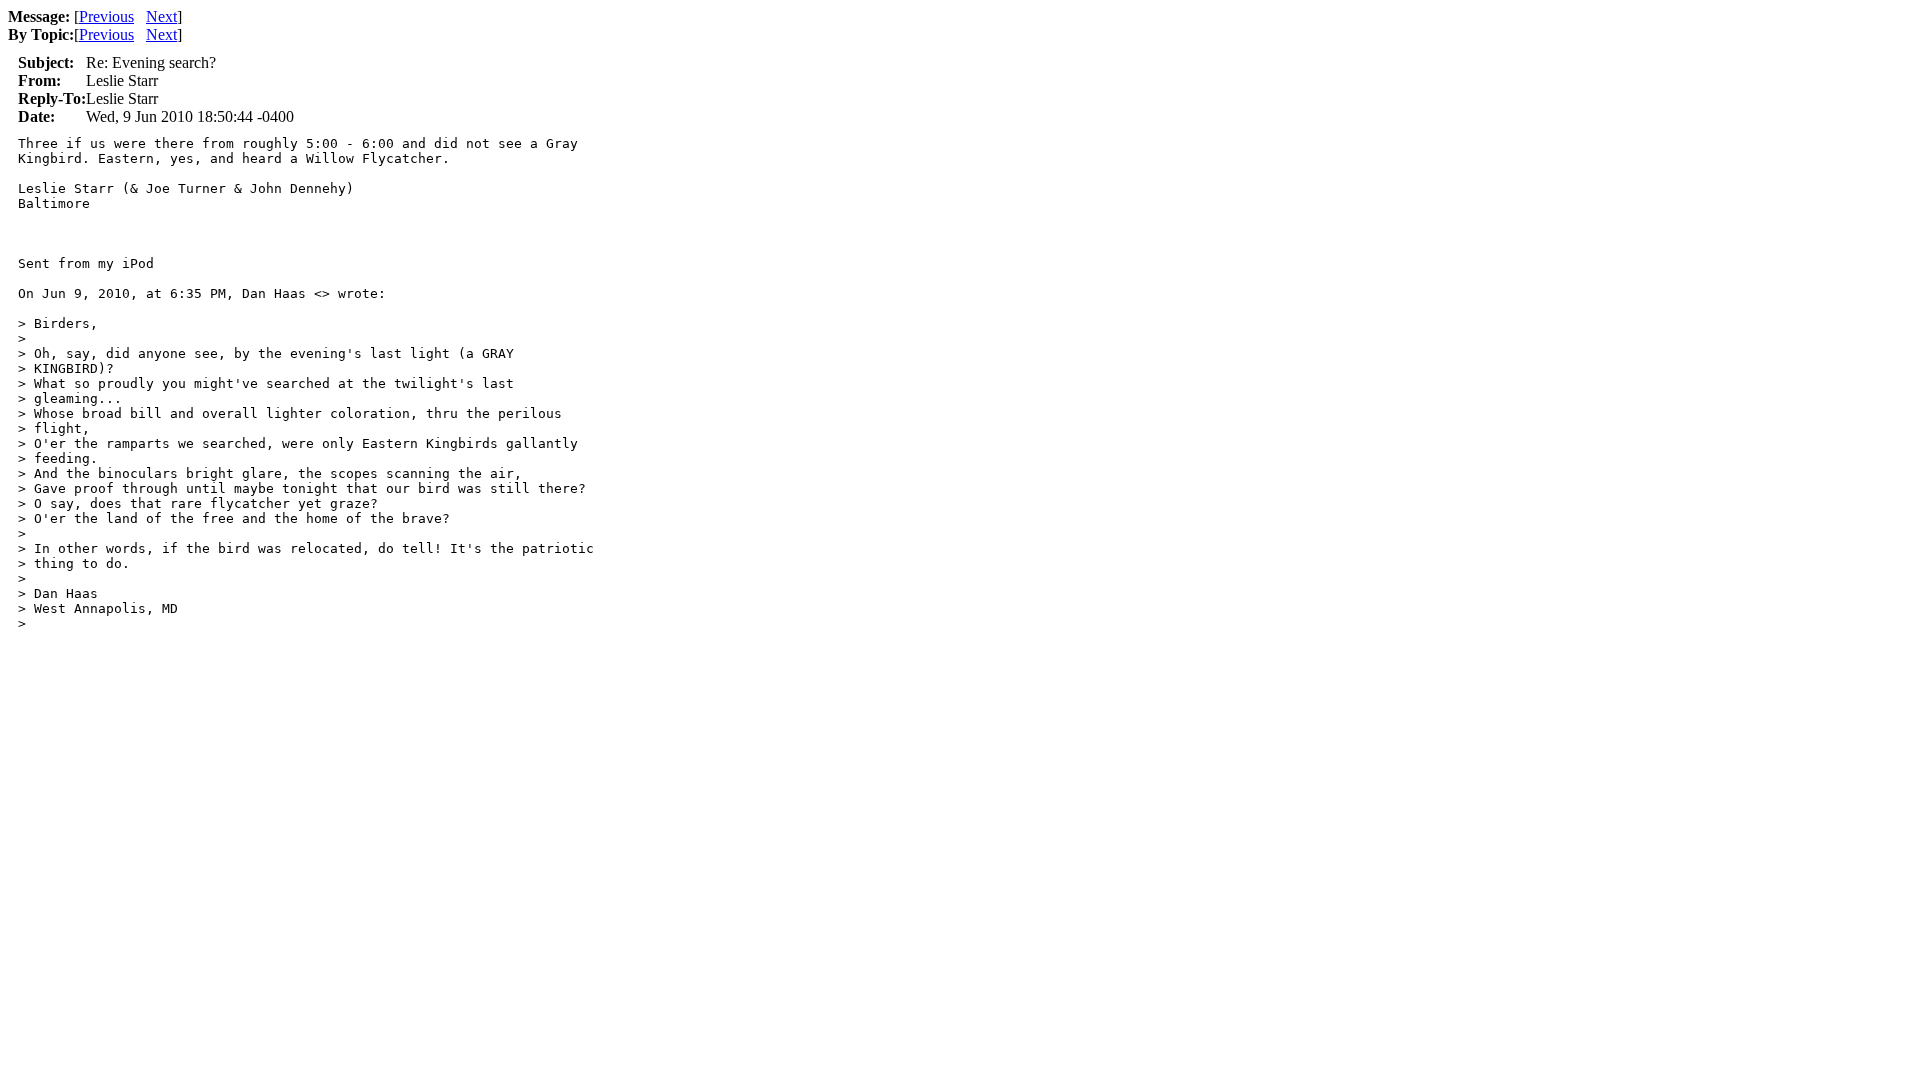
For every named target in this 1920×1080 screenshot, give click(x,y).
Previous (106, 16)
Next (161, 16)
